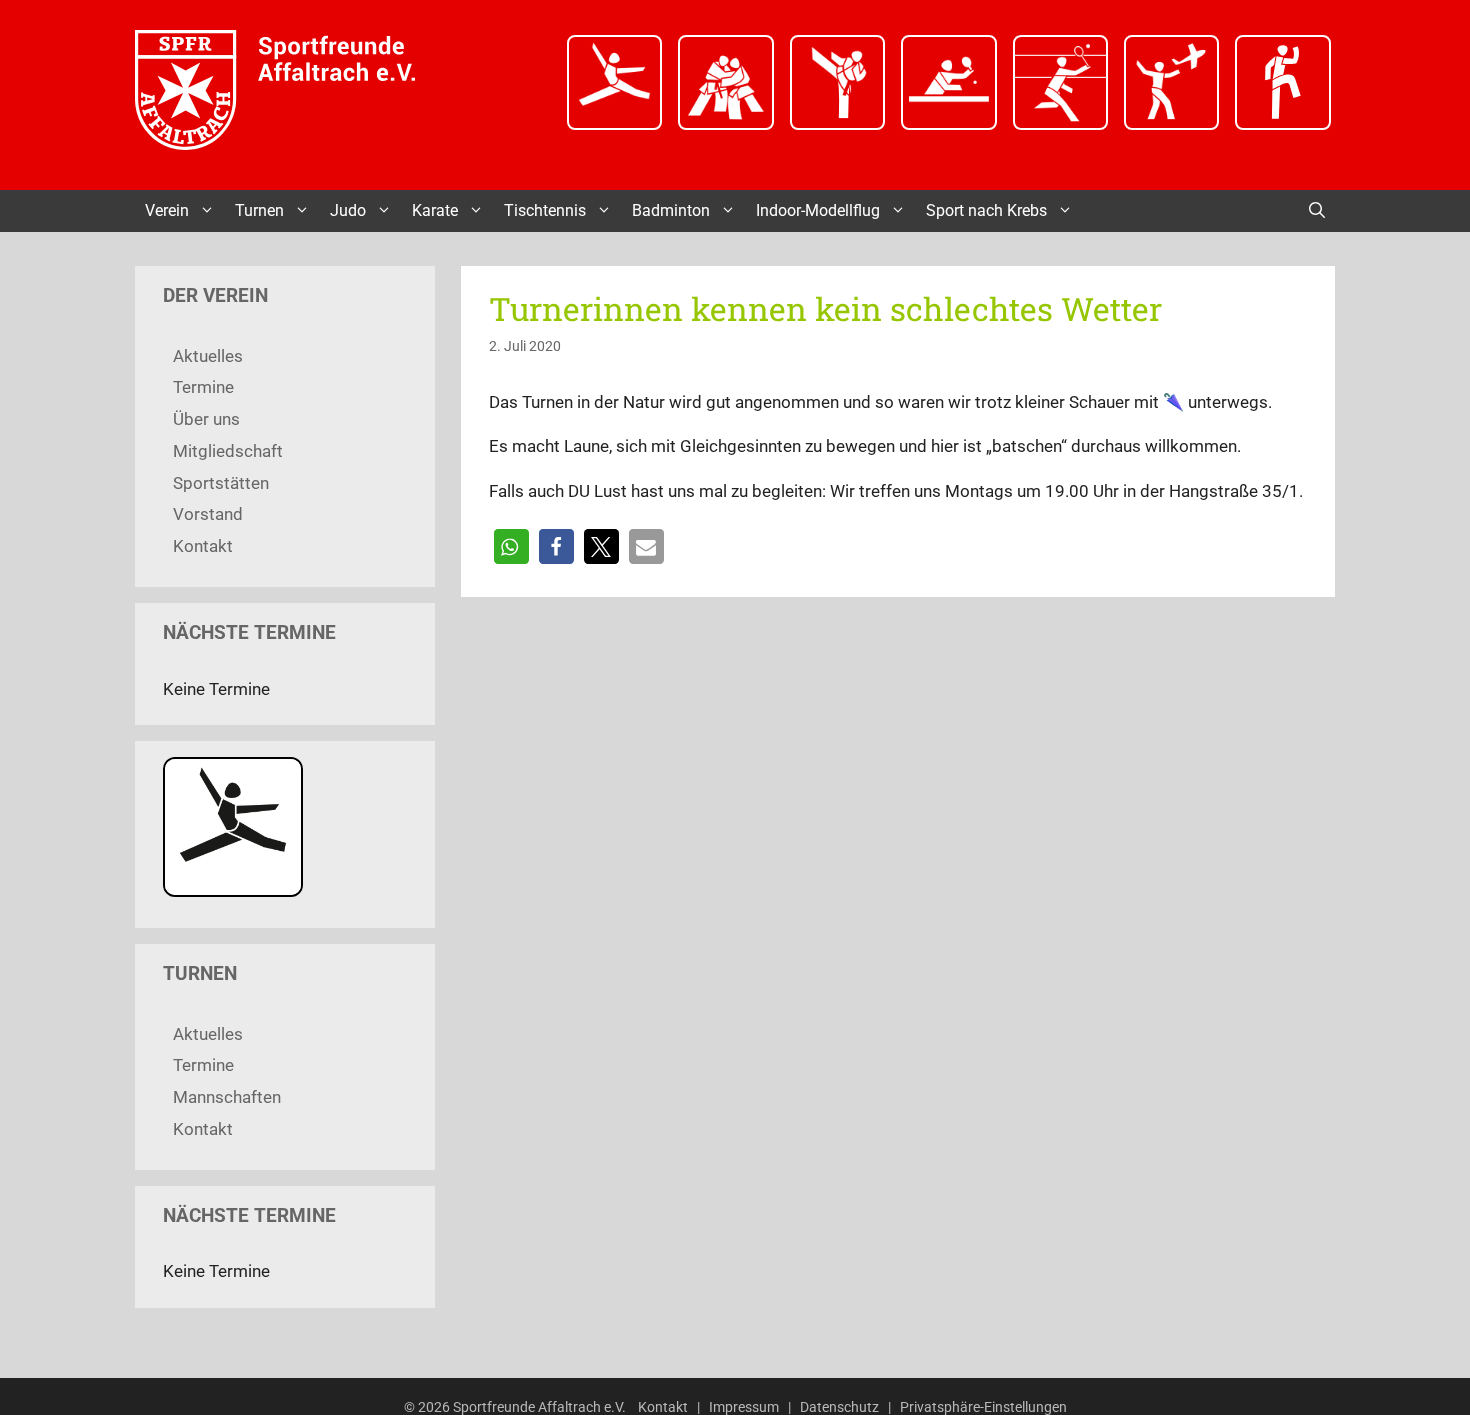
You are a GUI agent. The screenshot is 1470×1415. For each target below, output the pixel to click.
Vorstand (208, 514)
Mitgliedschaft (228, 451)
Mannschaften (227, 1097)
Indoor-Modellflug (818, 210)
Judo (348, 210)
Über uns (206, 419)
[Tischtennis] (948, 124)
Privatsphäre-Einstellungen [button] (983, 1407)
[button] (511, 546)
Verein (167, 210)
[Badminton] (1060, 124)
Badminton (671, 210)
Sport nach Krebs (986, 210)
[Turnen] (614, 124)
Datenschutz (839, 1407)
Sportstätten (221, 483)
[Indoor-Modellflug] (1171, 124)
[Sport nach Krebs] (1282, 124)
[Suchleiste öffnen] (1317, 211)
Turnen (259, 210)
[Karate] (837, 124)
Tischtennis (545, 210)
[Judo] (725, 124)
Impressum (744, 1407)
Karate (435, 210)
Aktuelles (208, 356)
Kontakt (203, 546)
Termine (203, 387)
